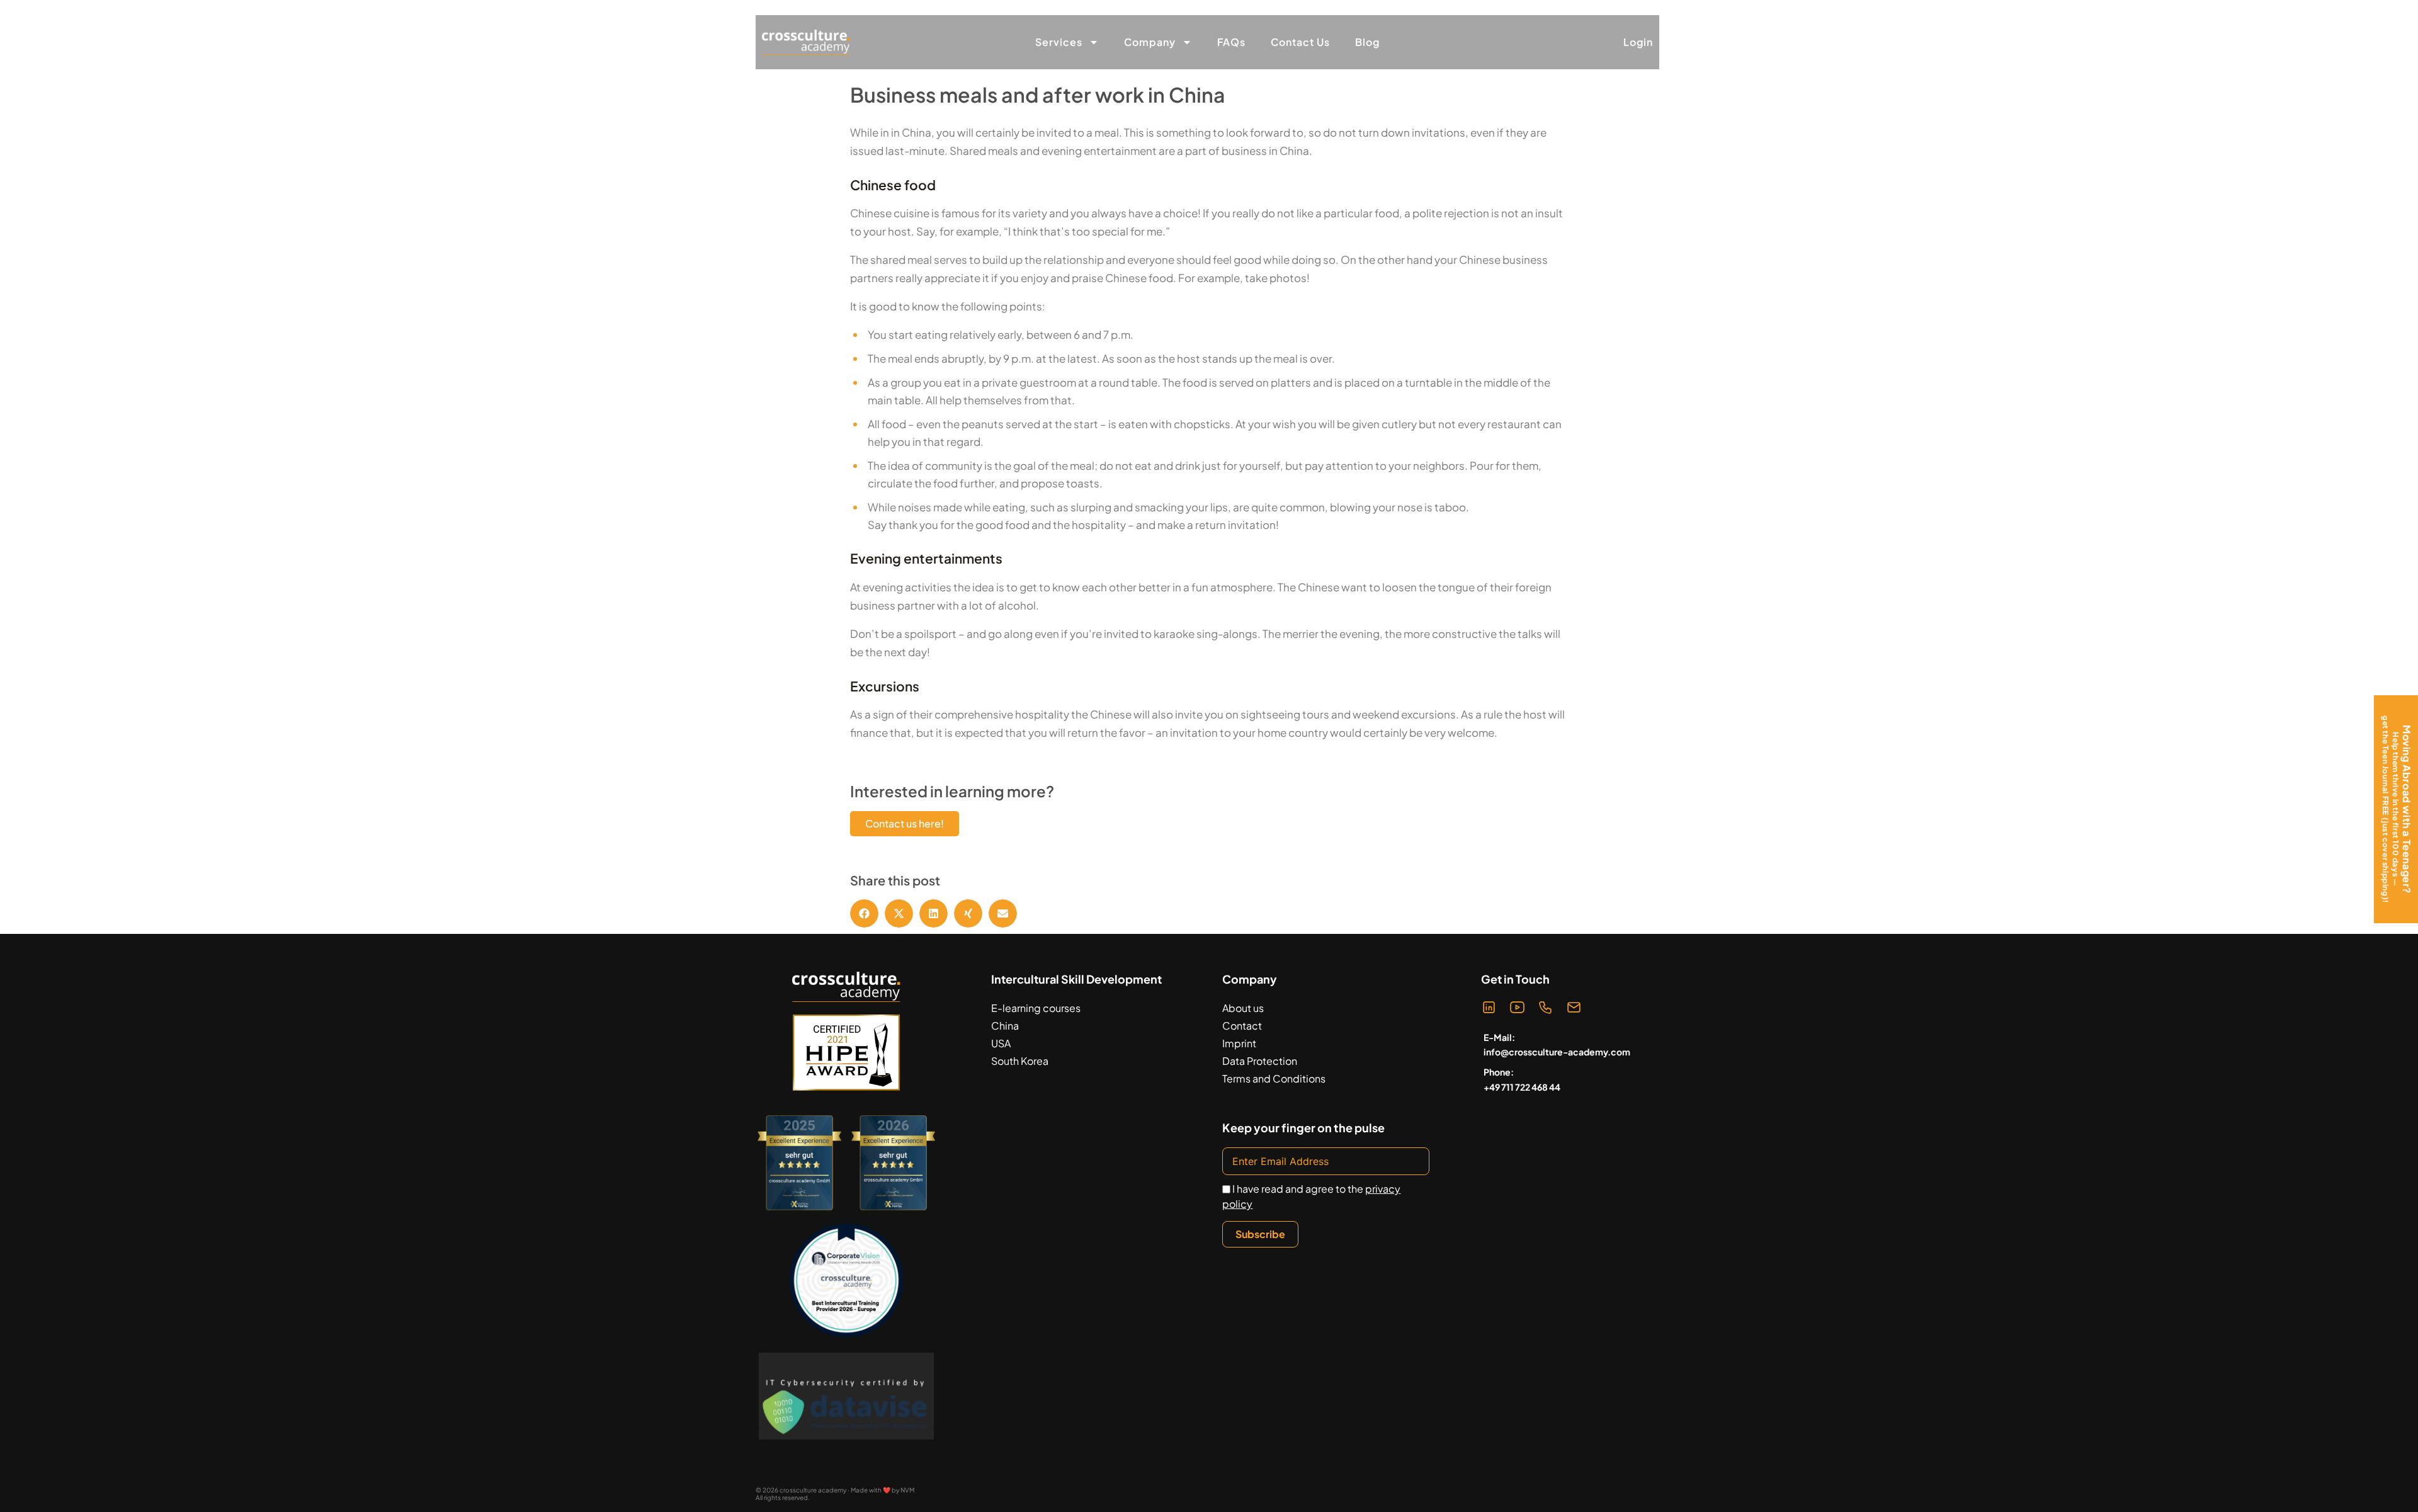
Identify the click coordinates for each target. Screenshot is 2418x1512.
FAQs (1231, 42)
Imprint (1239, 1043)
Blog (1367, 42)
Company (1150, 42)
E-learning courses (1036, 1008)
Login (1638, 42)
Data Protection (1260, 1061)
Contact (1242, 1026)
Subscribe (1260, 1234)
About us (1243, 1008)
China (1005, 1026)
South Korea (1020, 1061)
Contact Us (1300, 42)
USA (1001, 1043)
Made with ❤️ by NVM (883, 1490)
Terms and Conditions (1274, 1078)
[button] (864, 913)
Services (1059, 42)
